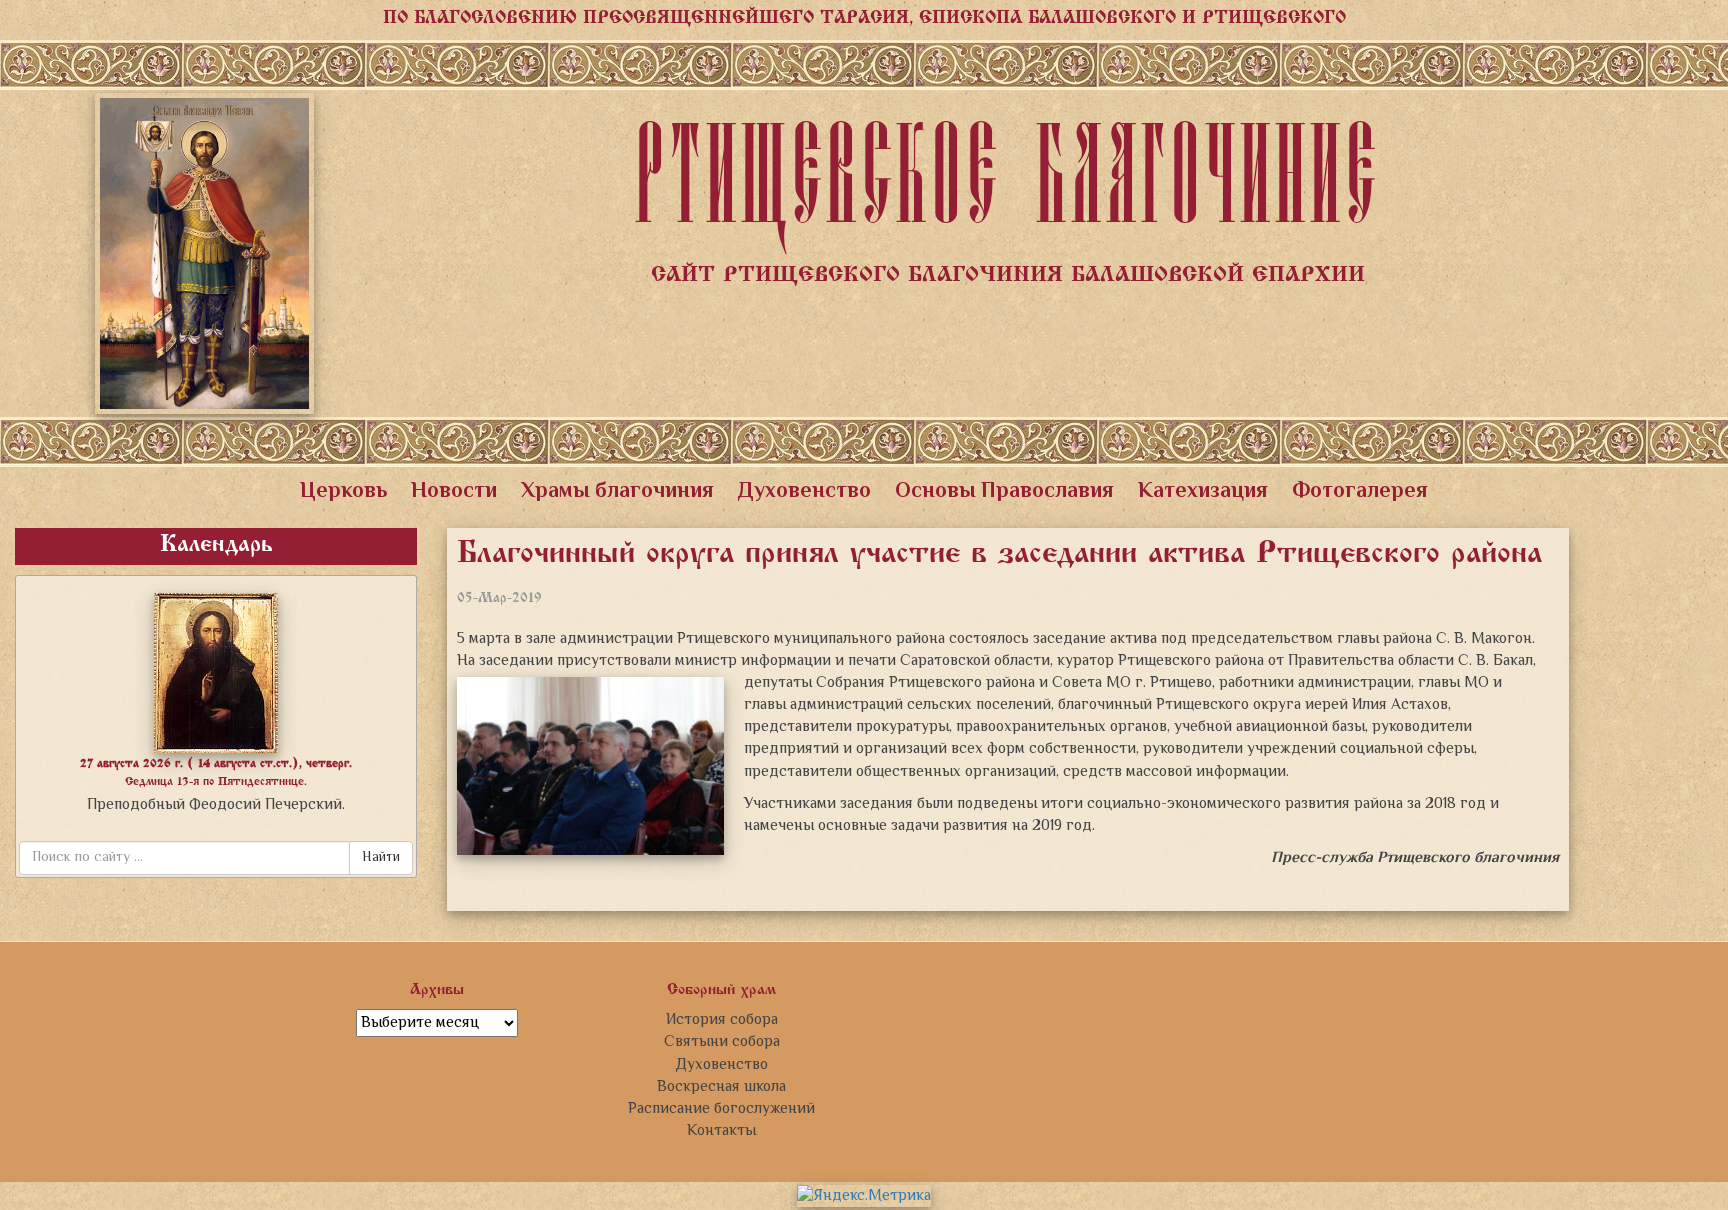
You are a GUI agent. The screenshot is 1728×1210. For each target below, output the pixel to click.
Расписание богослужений (721, 1109)
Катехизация (1203, 492)
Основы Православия (1004, 492)
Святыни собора (722, 1042)
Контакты (721, 1131)
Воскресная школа (721, 1087)
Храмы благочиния (617, 492)
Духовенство (804, 492)
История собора (722, 1020)
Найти (381, 858)
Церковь (343, 492)
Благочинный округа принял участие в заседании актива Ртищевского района (999, 555)
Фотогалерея (1360, 492)
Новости (454, 492)
